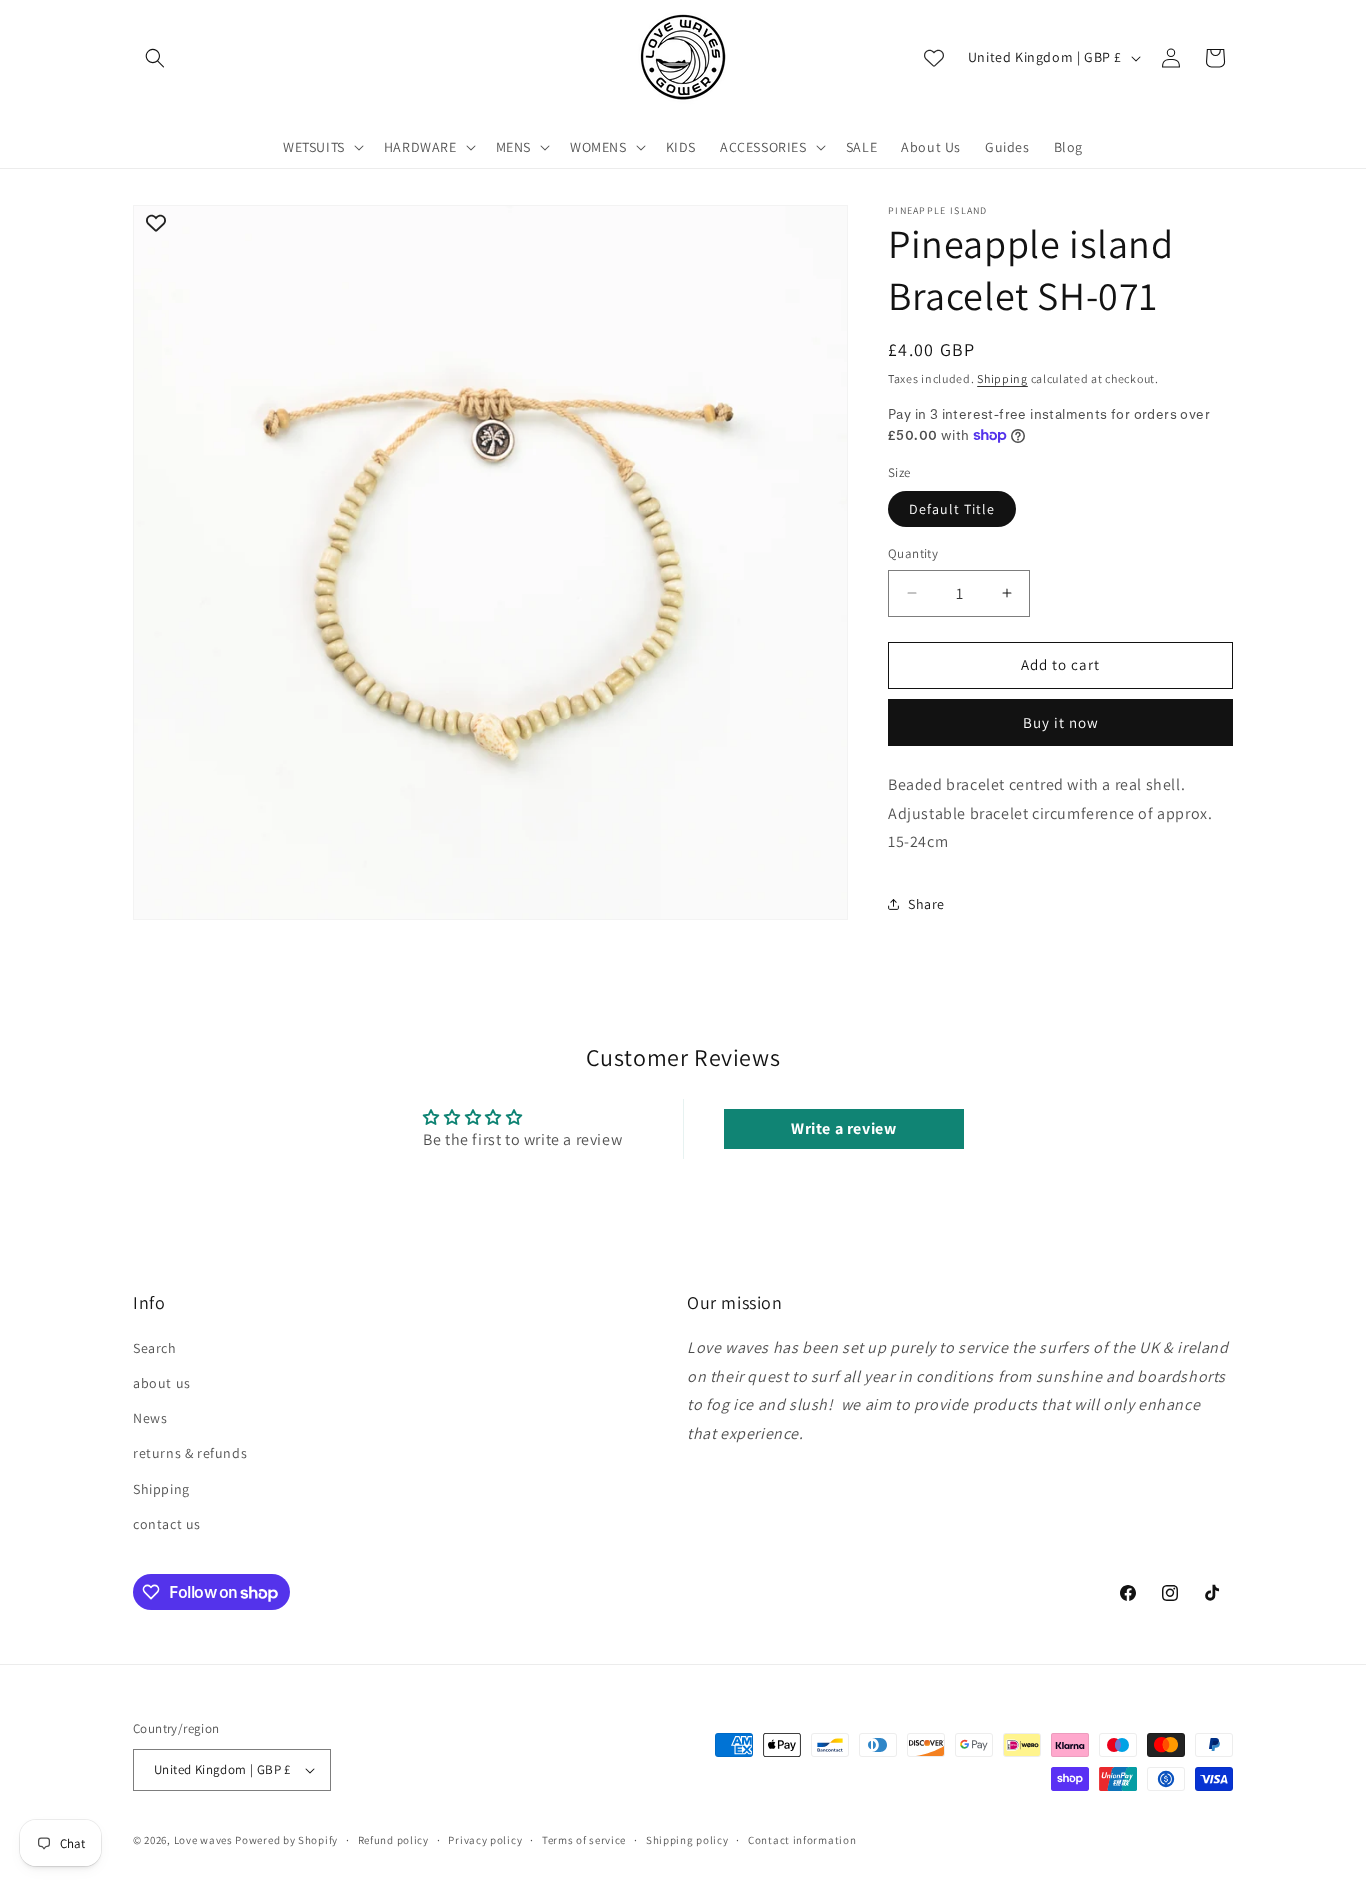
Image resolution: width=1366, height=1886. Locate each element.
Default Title (952, 509)
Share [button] (926, 904)
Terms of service (584, 1840)
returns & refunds (190, 1454)
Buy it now (1061, 722)
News (150, 1418)
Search (155, 1348)
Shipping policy (687, 1840)
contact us (167, 1524)
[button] (155, 58)
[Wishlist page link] (934, 58)
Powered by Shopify (286, 1840)
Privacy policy (485, 1840)
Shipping (1002, 378)
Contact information (802, 1840)
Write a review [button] (843, 1128)
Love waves (203, 1840)
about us (162, 1383)
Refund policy (393, 1840)
